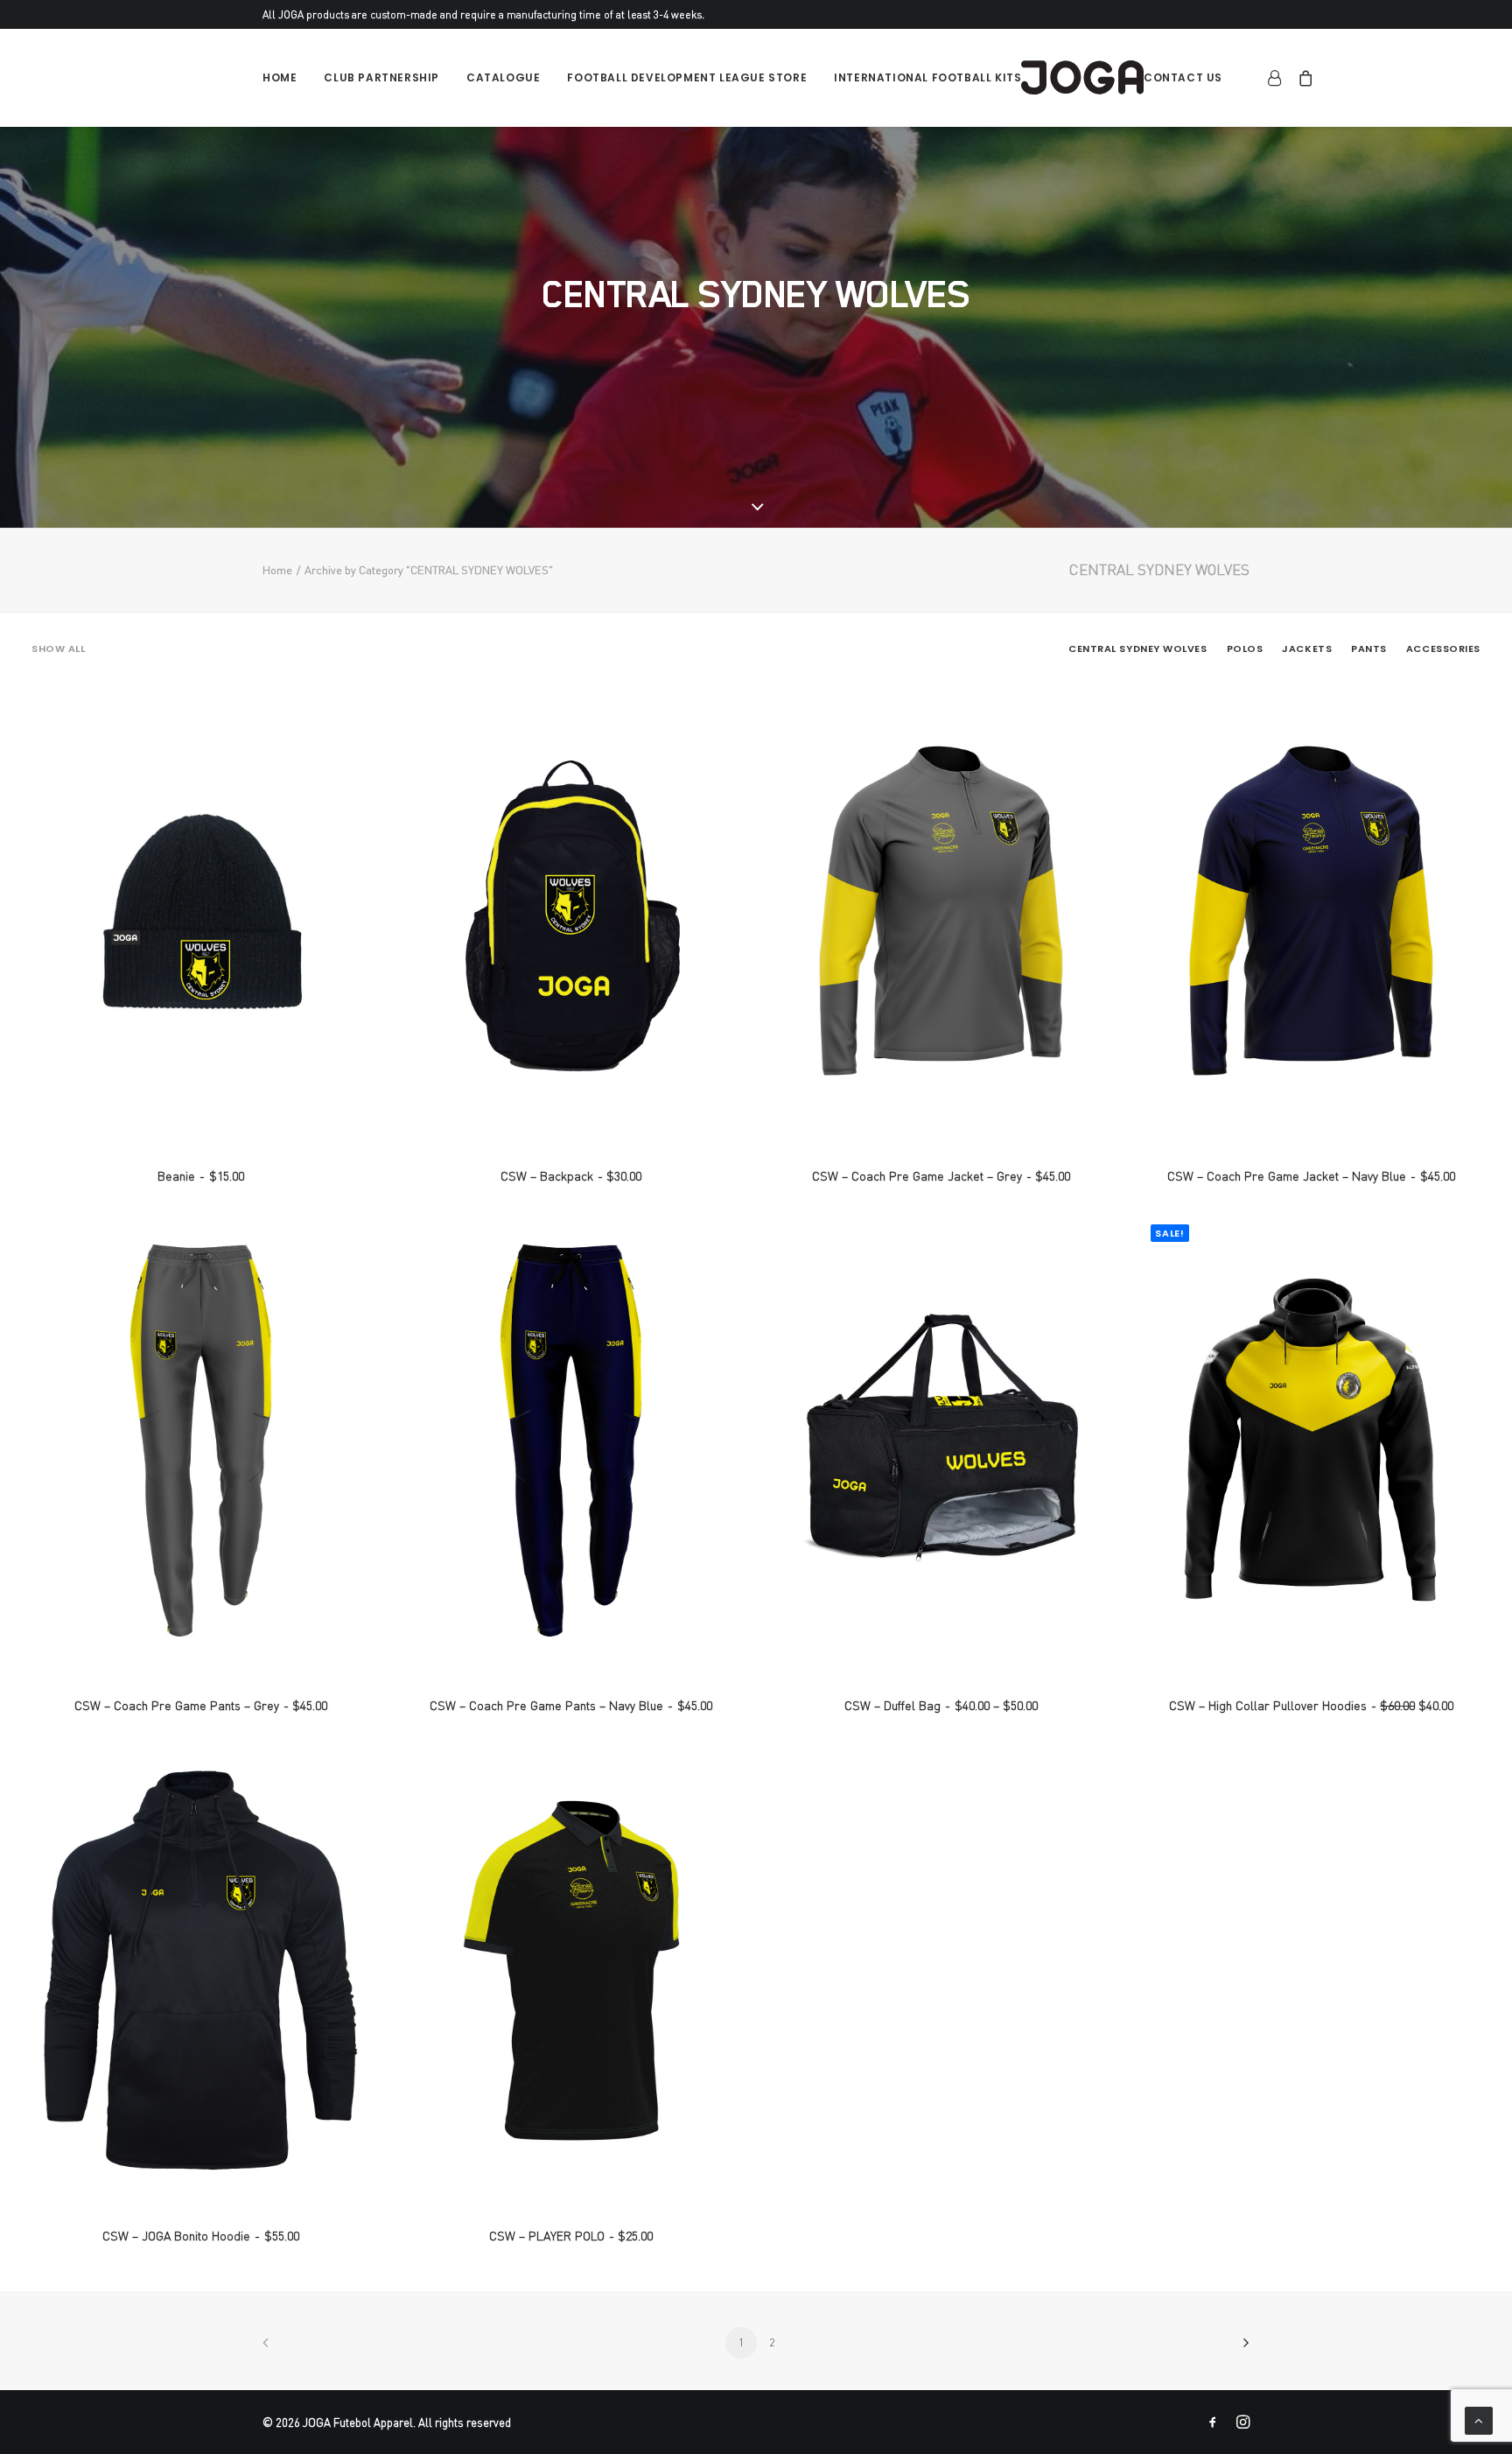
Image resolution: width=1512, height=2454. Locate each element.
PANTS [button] (1369, 649)
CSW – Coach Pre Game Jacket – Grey (941, 1176)
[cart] (1302, 77)
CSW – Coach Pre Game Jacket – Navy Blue (1311, 1176)
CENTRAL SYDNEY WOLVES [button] (1138, 649)
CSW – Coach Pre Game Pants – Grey (201, 1705)
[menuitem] (286, 77)
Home (280, 77)
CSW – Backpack (571, 1176)
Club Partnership (381, 77)
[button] (201, 911)
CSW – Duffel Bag (941, 1705)
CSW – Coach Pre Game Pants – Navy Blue (570, 1705)
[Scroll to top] (1479, 2418)
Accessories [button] (1443, 649)
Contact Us (1183, 77)
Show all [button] (58, 649)
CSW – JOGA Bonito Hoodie (200, 2236)
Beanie (200, 1176)
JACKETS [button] (1307, 649)
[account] (1278, 77)
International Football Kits (927, 77)
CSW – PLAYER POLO (571, 2236)
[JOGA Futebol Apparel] (1082, 77)
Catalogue (503, 77)
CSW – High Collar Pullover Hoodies (1311, 1705)
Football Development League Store (687, 77)
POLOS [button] (1245, 649)
